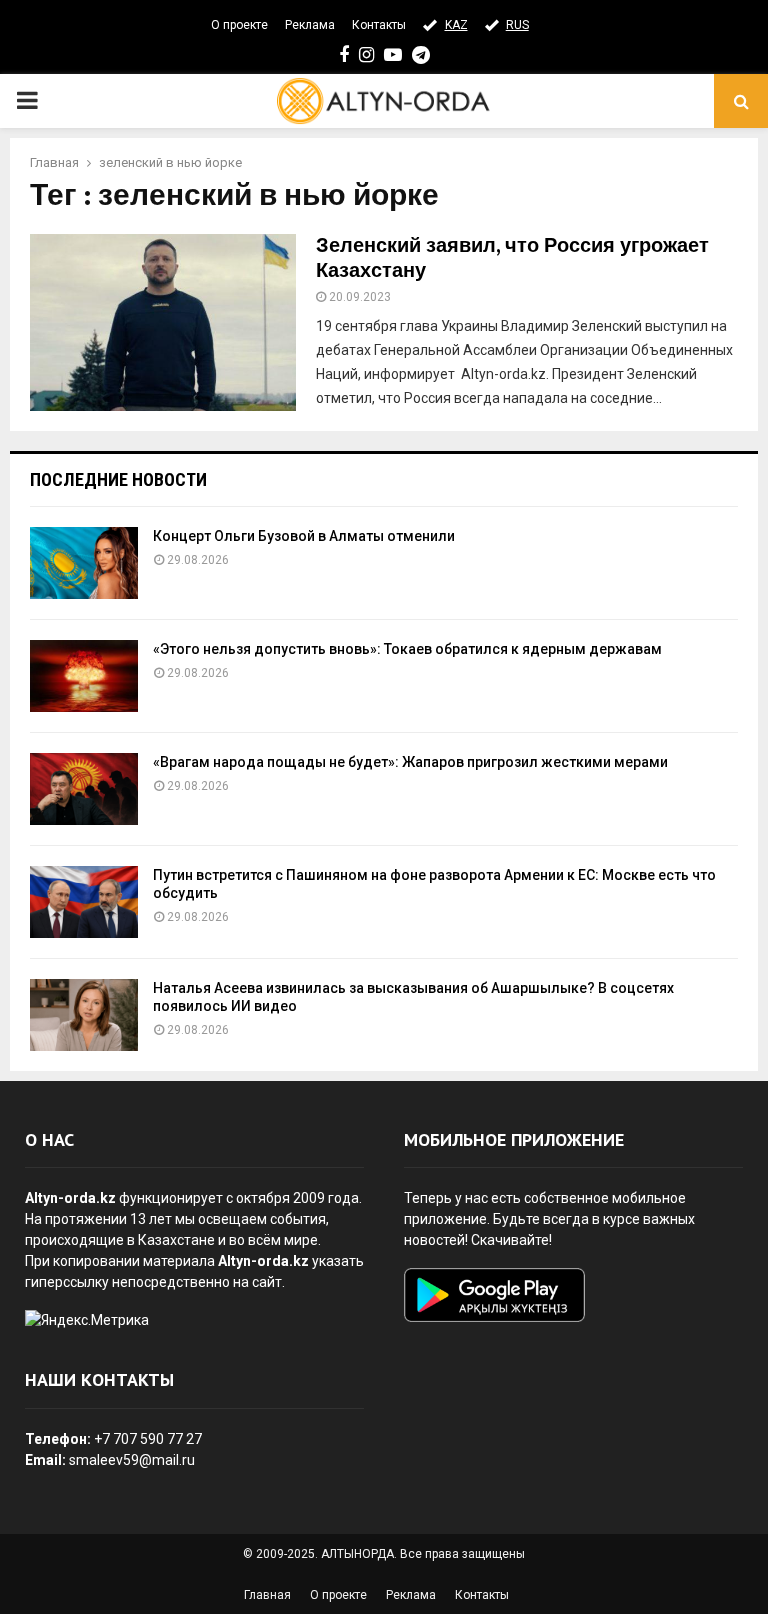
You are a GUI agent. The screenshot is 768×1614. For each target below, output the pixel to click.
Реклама (310, 25)
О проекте (239, 25)
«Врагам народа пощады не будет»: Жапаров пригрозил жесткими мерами (410, 762)
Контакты (379, 25)
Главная (267, 1595)
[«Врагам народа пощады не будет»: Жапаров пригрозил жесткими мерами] (84, 789)
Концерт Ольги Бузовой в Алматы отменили (304, 536)
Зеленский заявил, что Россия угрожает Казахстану (512, 258)
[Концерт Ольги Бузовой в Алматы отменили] (84, 563)
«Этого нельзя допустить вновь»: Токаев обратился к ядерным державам (407, 649)
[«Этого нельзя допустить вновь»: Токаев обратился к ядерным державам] (84, 676)
